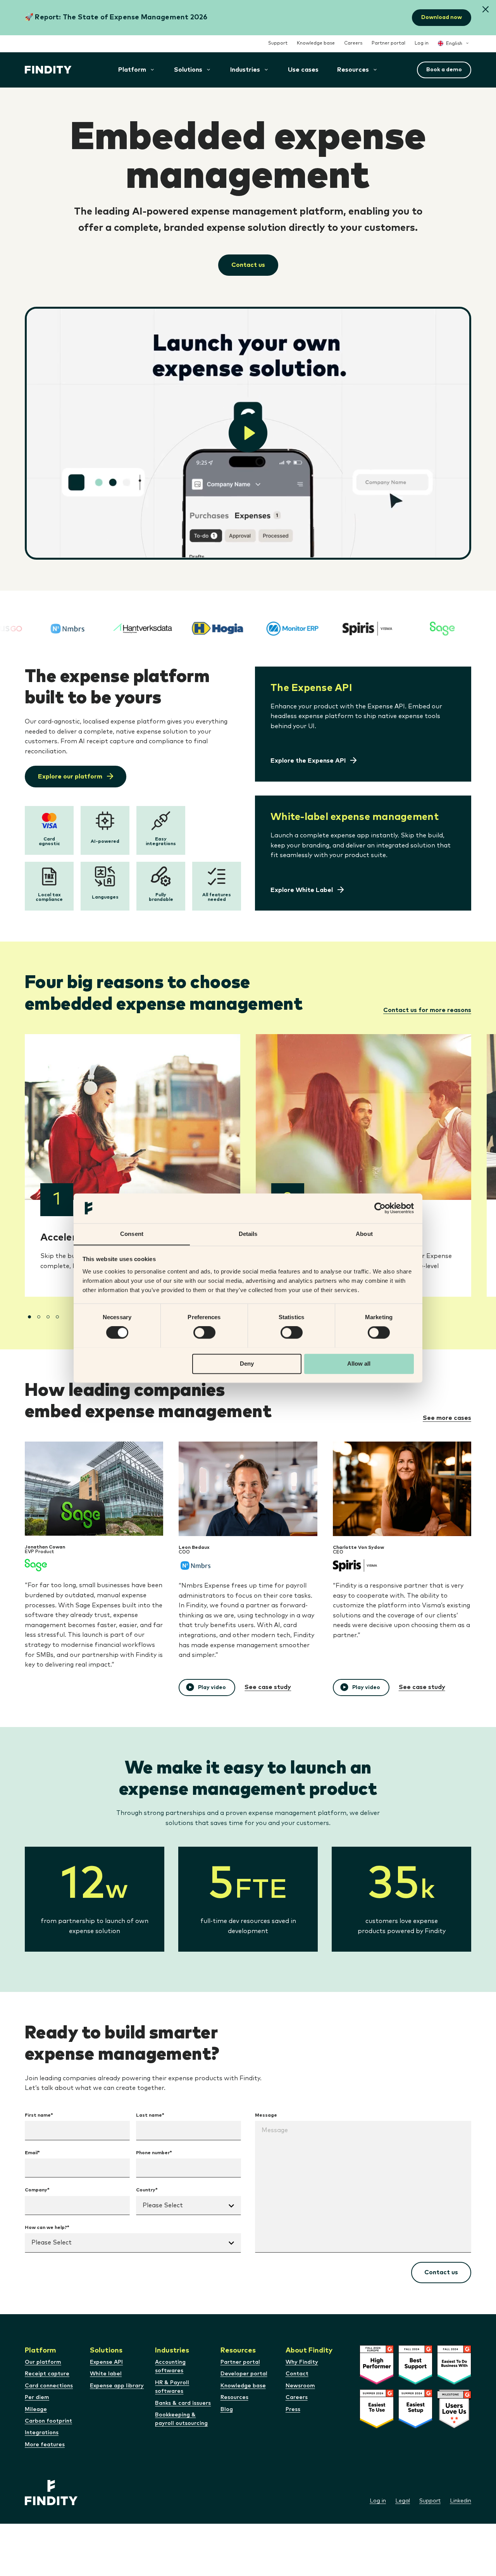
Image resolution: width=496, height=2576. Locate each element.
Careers (353, 43)
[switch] (204, 1332)
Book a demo (444, 70)
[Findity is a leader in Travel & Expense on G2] (415, 2427)
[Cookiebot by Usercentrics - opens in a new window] (380, 1208)
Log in (422, 43)
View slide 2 (39, 1317)
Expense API (106, 2362)
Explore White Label (302, 890)
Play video (212, 1688)
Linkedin (461, 2501)
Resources (234, 2397)
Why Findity (302, 2362)
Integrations (42, 2433)
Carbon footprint (48, 2421)
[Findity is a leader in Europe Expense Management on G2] (377, 2383)
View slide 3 (48, 1317)
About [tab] (364, 1234)
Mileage (36, 2409)
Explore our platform (70, 777)
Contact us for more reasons (427, 1010)
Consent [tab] (132, 1234)
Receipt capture (47, 2374)
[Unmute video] (248, 433)
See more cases (447, 1418)
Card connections (49, 2386)
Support (278, 43)
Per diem (37, 2397)
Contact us (248, 265)
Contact (297, 2374)
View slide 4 (57, 1317)
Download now (442, 17)
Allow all (359, 1364)
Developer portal (244, 2374)
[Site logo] (48, 70)
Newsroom (300, 2386)
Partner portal (388, 43)
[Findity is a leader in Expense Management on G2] (415, 2383)
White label (106, 2374)
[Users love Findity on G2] (454, 2427)
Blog (227, 2409)
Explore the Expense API (308, 761)
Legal (403, 2501)
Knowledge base (316, 43)
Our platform (43, 2362)
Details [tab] (248, 1234)
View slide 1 (29, 1317)
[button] (486, 10)
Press (293, 2409)
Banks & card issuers (183, 2403)
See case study (268, 1687)
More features (45, 2445)
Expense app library (117, 2386)
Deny (247, 1364)
